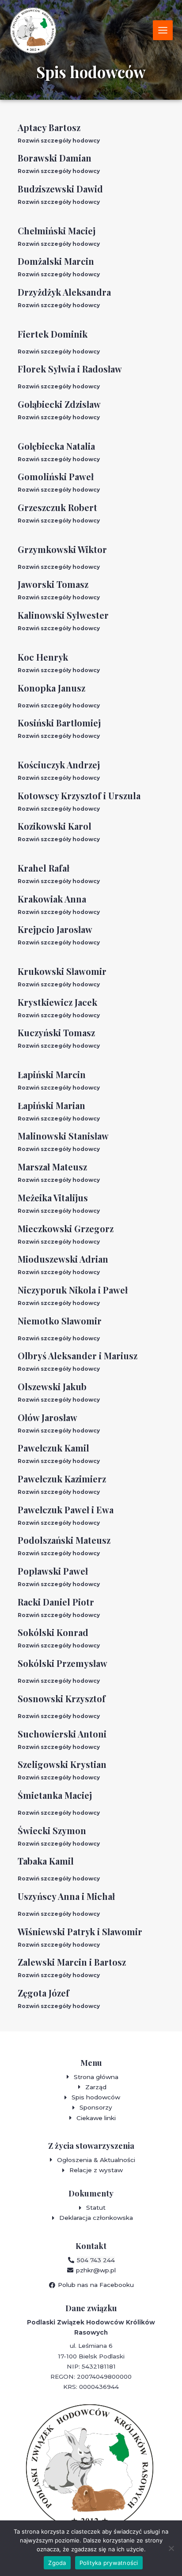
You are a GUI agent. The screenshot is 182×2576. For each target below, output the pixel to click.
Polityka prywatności (109, 2563)
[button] (91, 141)
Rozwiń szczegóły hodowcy (59, 141)
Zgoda (57, 2563)
